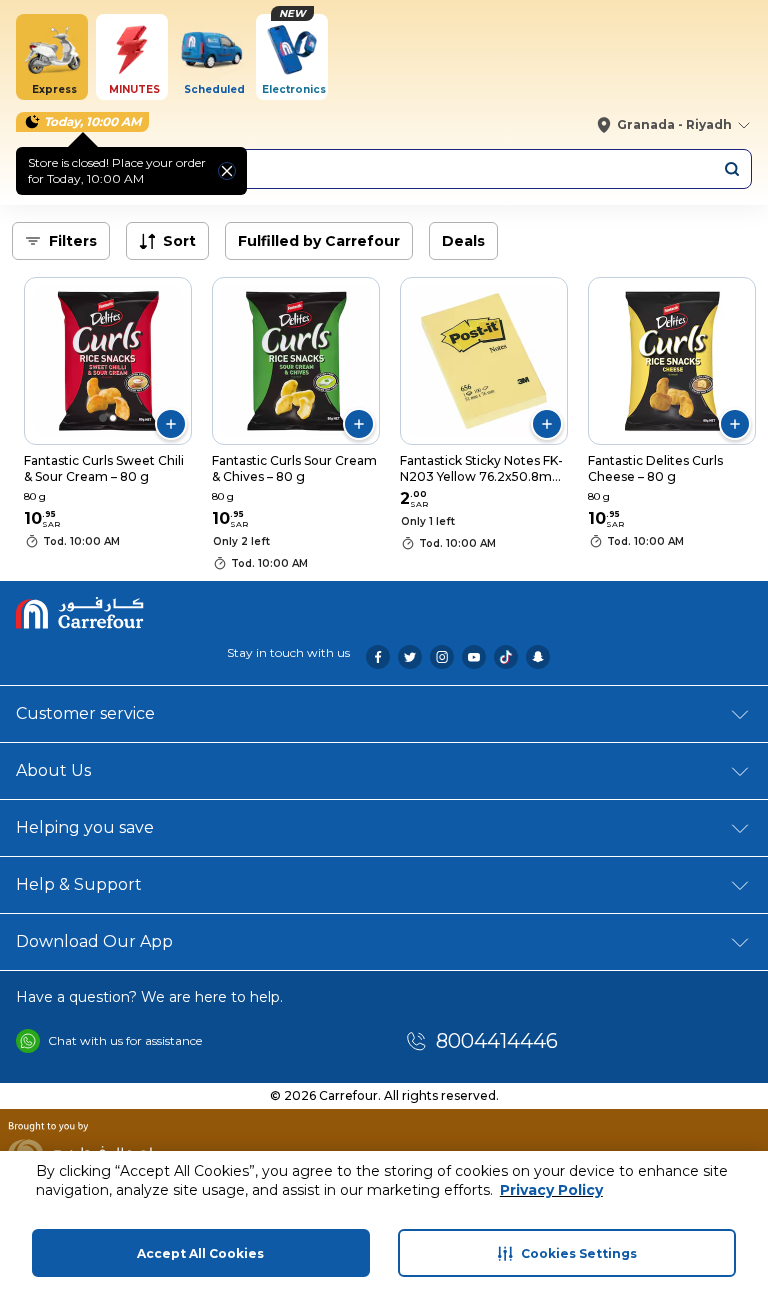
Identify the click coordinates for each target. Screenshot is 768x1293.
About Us (53, 770)
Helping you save (85, 827)
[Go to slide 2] (113, 418)
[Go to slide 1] (103, 418)
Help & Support (79, 884)
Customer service (85, 713)
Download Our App (94, 941)
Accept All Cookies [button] (200, 1253)
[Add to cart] (171, 424)
